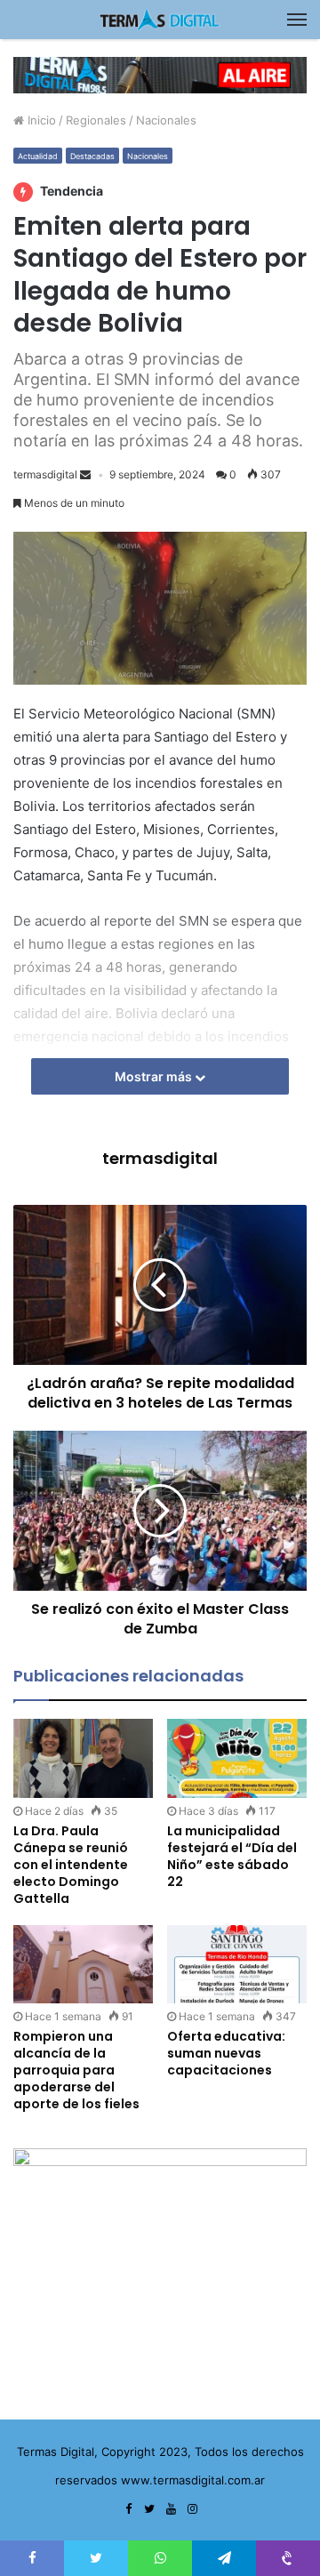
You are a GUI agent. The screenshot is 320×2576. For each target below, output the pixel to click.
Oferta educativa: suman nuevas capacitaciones (226, 2053)
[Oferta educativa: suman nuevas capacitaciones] (237, 1965)
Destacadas (92, 156)
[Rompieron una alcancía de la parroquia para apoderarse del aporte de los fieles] (83, 1965)
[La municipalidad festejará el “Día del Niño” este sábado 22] (237, 1758)
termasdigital (45, 474)
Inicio (40, 120)
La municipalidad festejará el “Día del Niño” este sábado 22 (232, 1856)
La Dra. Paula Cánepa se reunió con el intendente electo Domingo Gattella (71, 1865)
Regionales (96, 120)
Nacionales (166, 120)
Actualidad (38, 156)
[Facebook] (128, 2509)
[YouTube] (171, 2509)
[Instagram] (192, 2509)
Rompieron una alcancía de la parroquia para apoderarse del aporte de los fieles (76, 2070)
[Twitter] (149, 2509)
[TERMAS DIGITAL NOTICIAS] (160, 20)
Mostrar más (155, 1076)
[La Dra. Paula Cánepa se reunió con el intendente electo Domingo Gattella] (83, 1758)
